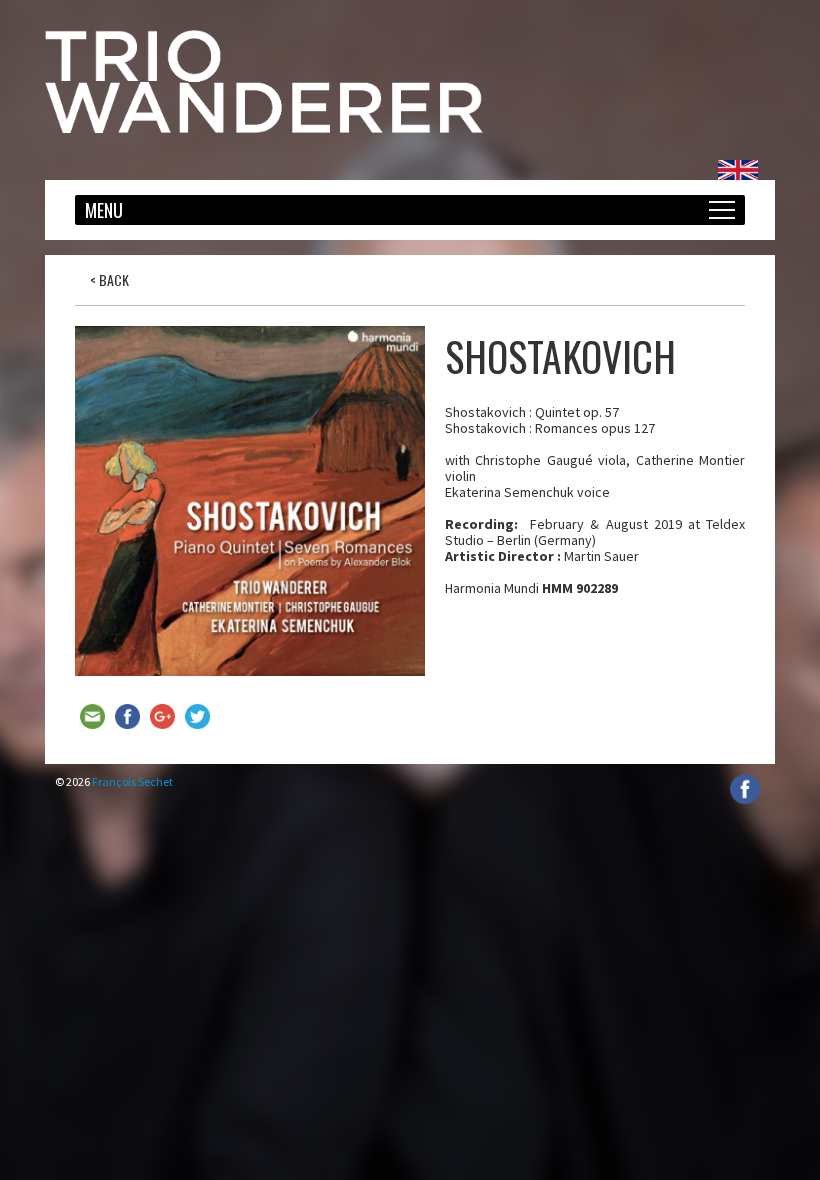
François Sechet (132, 781)
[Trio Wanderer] (264, 128)
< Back (109, 279)
